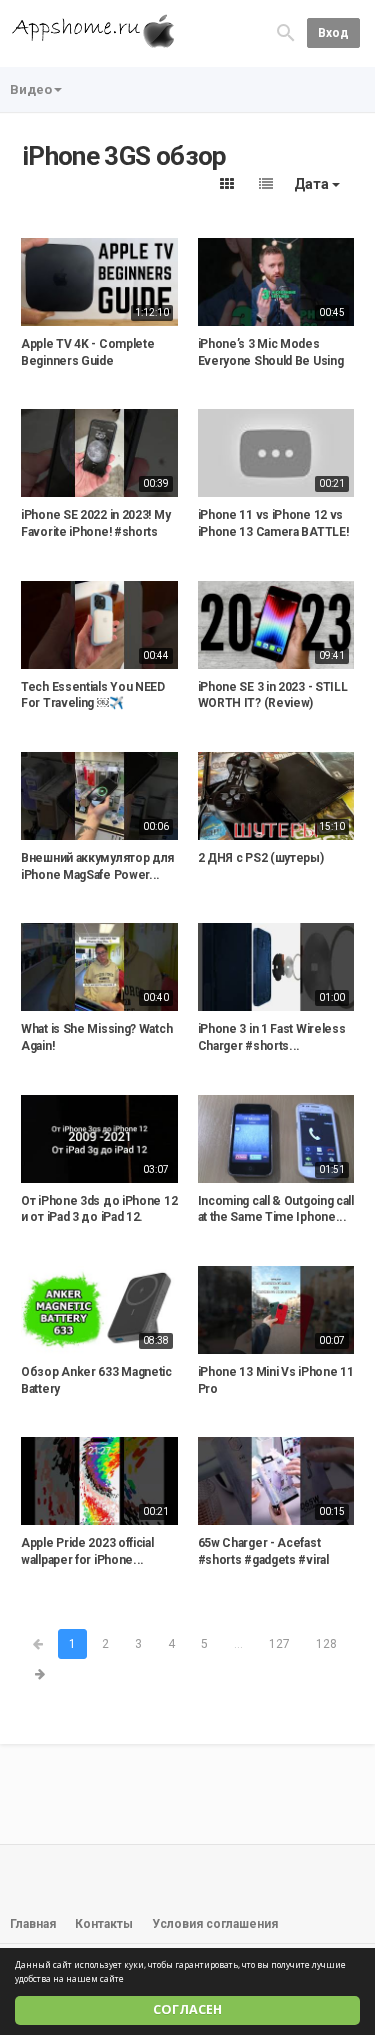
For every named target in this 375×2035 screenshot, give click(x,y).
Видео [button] (31, 89)
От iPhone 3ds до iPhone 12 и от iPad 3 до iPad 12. (99, 1209)
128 (326, 1644)
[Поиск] (286, 32)
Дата (313, 184)
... (238, 1644)
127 (279, 1644)
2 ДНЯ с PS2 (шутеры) (261, 858)
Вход (333, 33)
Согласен (187, 2009)
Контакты (104, 1924)
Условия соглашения (215, 1924)
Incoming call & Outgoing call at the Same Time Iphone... (276, 1209)
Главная (33, 1924)
